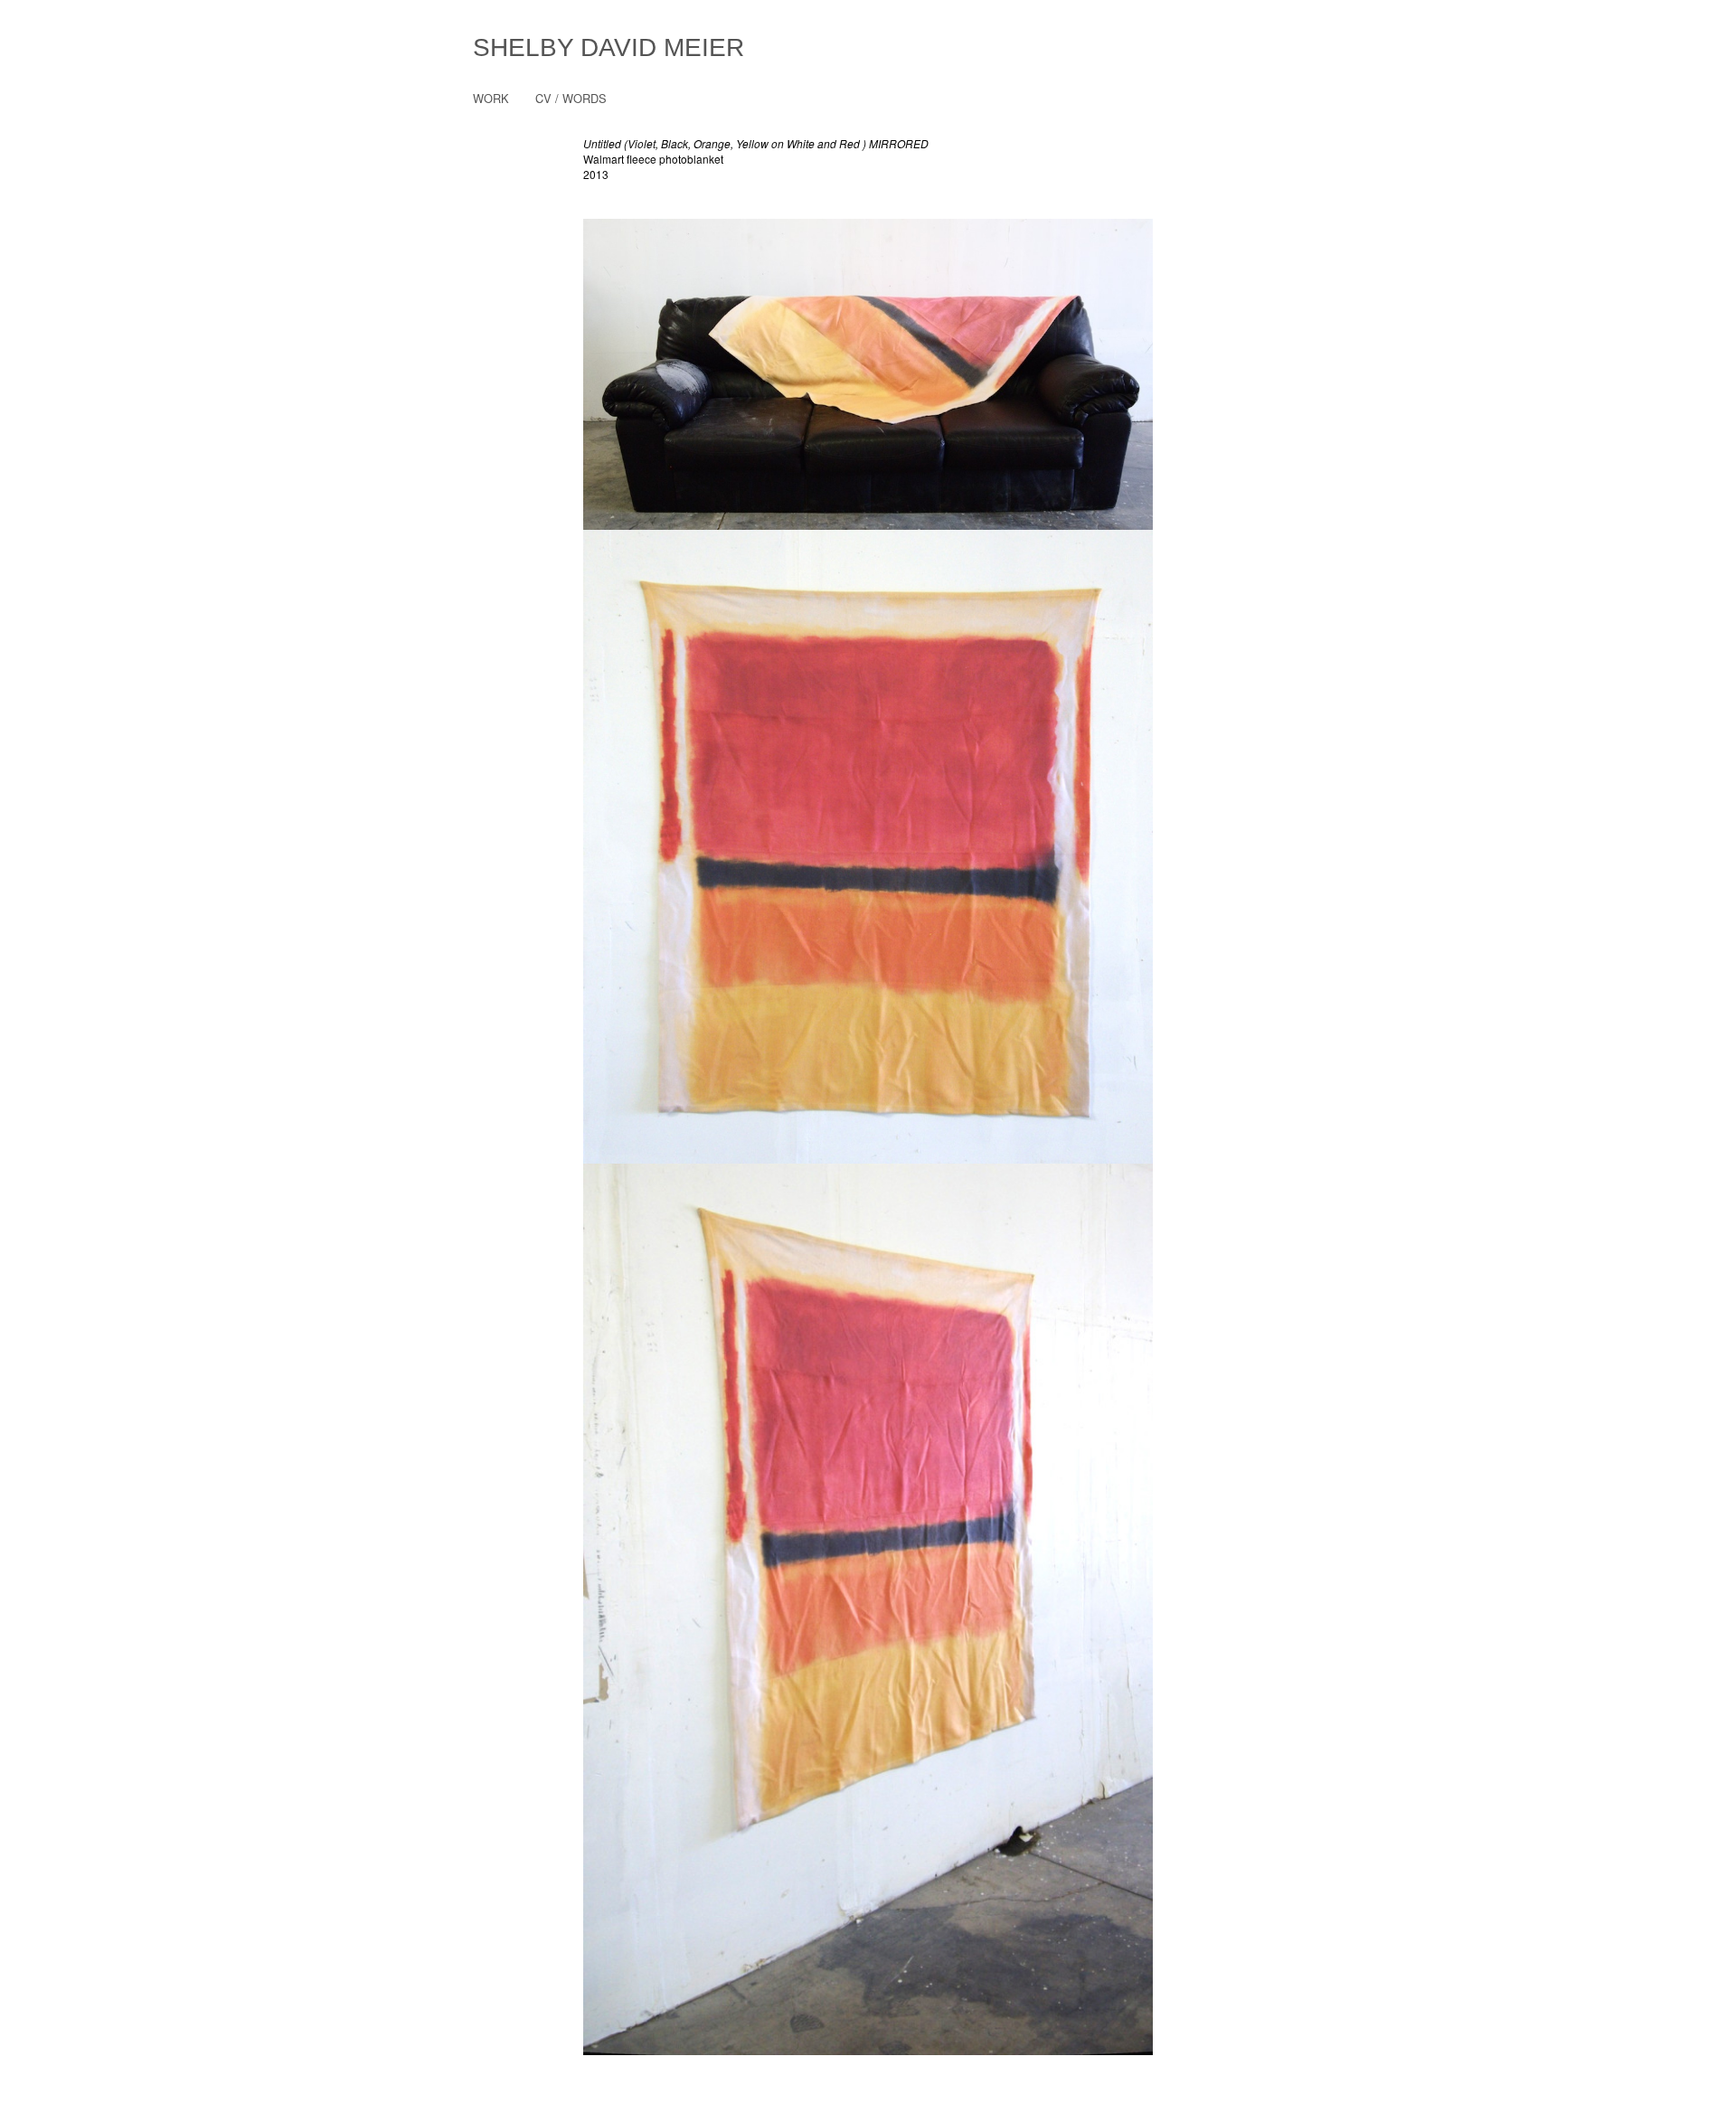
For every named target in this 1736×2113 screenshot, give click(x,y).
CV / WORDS (571, 98)
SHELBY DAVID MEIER (609, 47)
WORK (491, 98)
